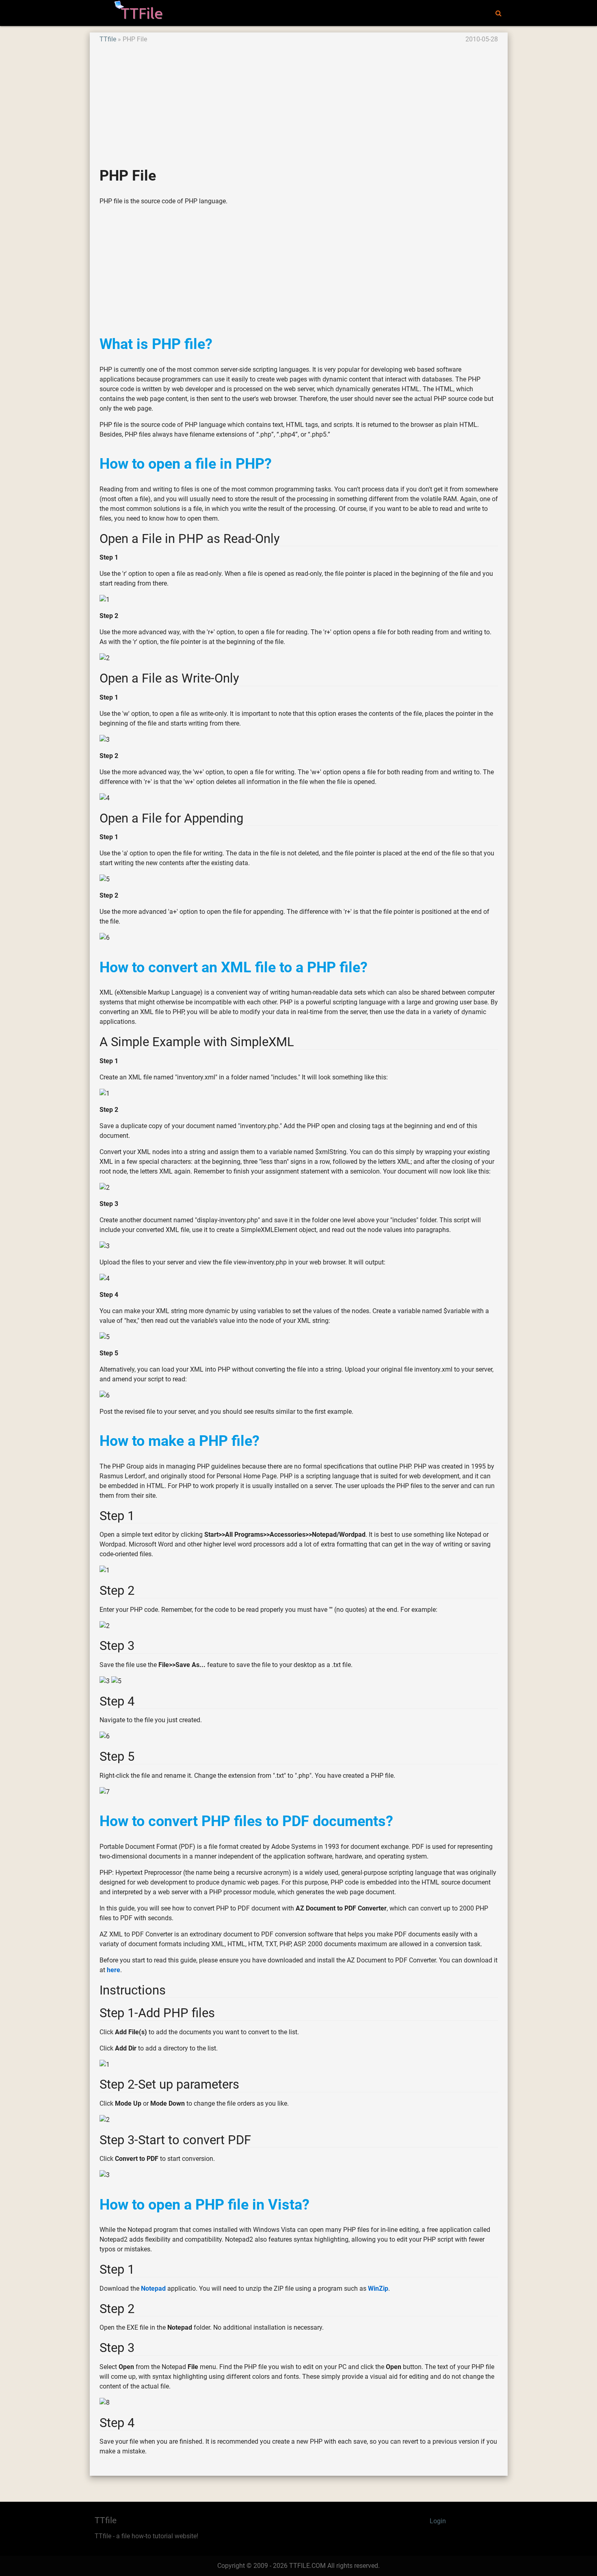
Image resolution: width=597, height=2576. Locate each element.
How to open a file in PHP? (186, 464)
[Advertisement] (299, 101)
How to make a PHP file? (180, 1441)
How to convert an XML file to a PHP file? (234, 967)
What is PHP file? (156, 344)
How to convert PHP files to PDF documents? (246, 1821)
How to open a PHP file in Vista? (204, 2204)
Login (438, 2521)
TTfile (108, 39)
